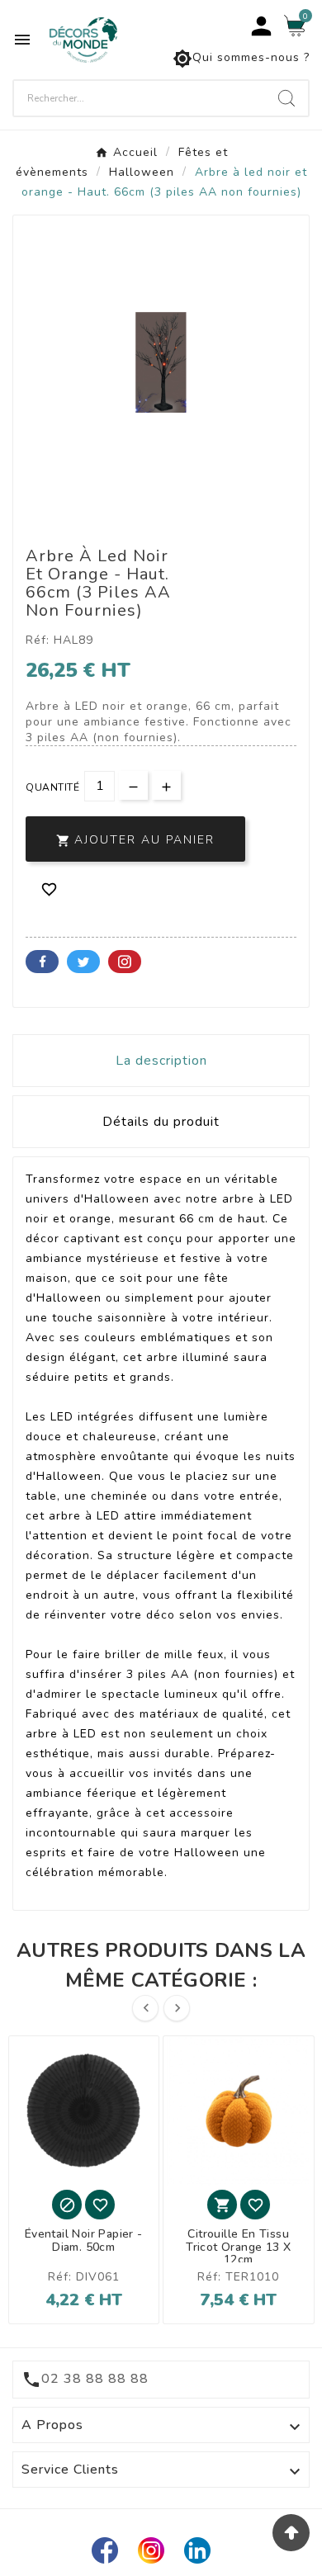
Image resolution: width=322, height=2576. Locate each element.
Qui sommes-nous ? (241, 59)
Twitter (83, 962)
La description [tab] (161, 1061)
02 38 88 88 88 (95, 2379)
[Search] (286, 98)
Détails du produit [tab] (161, 1122)
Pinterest (125, 962)
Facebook (42, 962)
